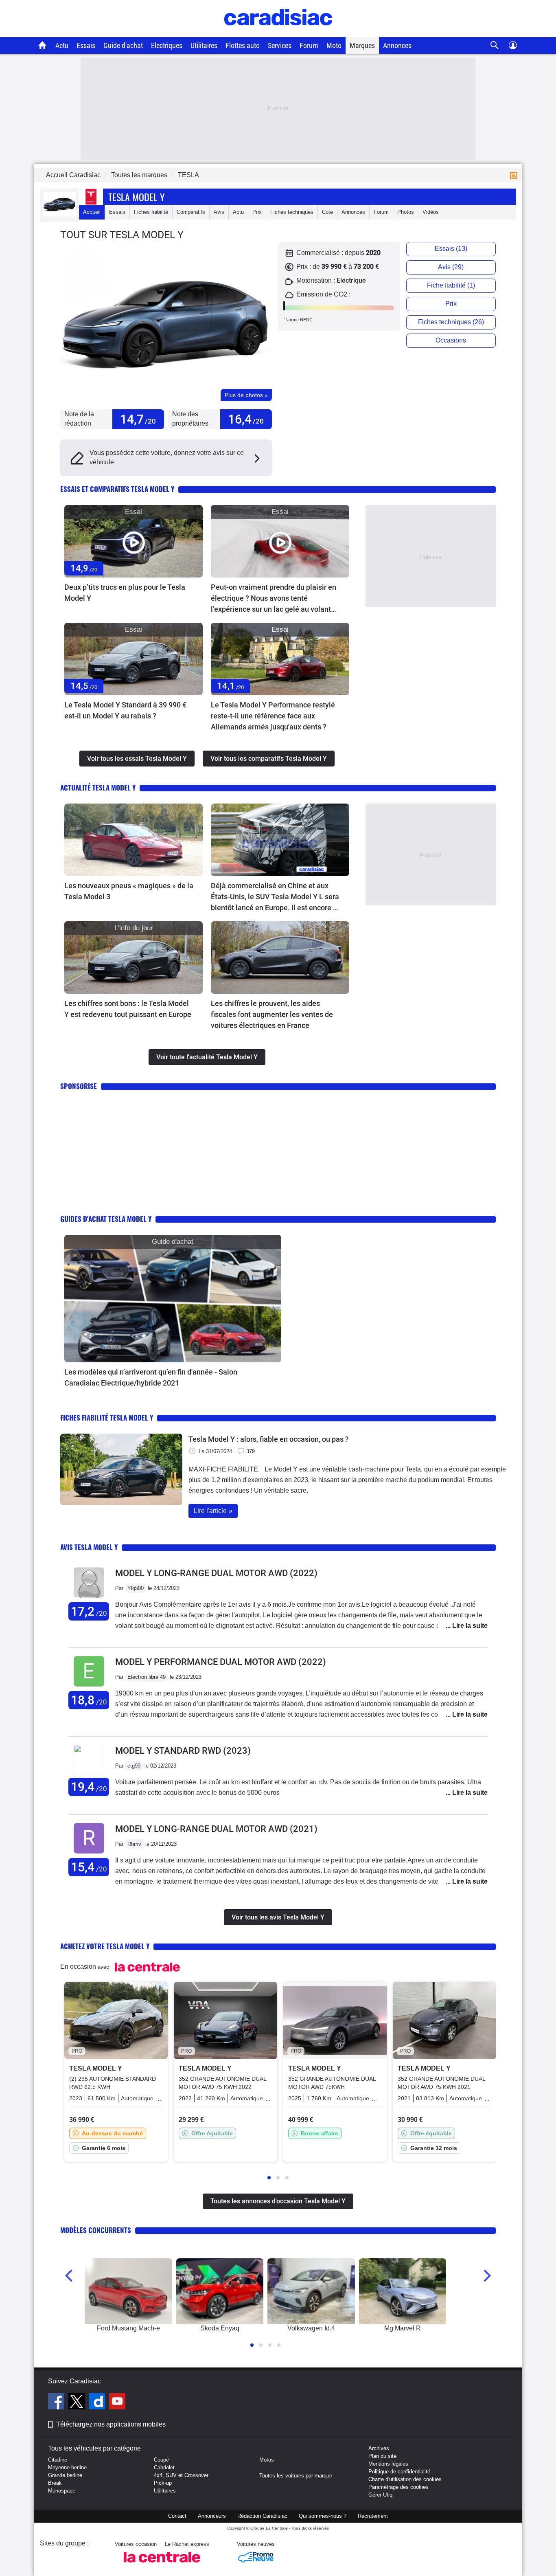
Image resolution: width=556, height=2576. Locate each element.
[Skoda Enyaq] (220, 2291)
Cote (327, 212)
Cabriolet (164, 2467)
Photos (406, 212)
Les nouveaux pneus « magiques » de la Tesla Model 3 (129, 891)
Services (280, 45)
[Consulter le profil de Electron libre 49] (89, 1687)
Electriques (167, 45)
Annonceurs (212, 2516)
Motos (267, 2460)
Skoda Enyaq (220, 2328)
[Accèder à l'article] (134, 541)
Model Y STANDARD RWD (183, 1751)
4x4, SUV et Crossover (181, 2475)
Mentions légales (388, 2464)
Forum (309, 45)
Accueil (92, 212)
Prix (257, 212)
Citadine (58, 2460)
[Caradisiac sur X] (78, 2403)
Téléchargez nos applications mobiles (111, 2424)
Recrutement (373, 2516)
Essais (86, 45)
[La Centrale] (162, 2565)
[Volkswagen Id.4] (311, 2291)
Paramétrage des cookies (398, 2487)
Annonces (397, 45)
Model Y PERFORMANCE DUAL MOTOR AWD (221, 1662)
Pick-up (163, 2483)
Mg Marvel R (403, 2328)
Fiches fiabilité (151, 212)
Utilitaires (204, 45)
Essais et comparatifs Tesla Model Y (117, 489)
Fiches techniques (292, 212)
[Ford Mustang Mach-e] (128, 2291)
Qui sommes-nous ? (323, 2516)
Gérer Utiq (380, 2495)
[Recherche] (495, 45)
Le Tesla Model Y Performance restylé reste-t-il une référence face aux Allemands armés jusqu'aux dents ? (273, 716)
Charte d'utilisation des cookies (405, 2479)
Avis (219, 212)
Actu (62, 45)
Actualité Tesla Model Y (98, 787)
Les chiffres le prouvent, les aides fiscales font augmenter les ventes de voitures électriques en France (272, 1014)
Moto (334, 45)
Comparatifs (191, 212)
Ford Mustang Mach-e (128, 2328)
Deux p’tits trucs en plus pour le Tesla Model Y (125, 593)
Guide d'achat (123, 45)
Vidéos (431, 212)
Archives (379, 2448)
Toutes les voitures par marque (296, 2476)
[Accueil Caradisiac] (43, 45)
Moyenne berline (67, 2467)
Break (55, 2483)
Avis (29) (451, 267)
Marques (362, 45)
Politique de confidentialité (399, 2472)
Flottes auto (243, 45)
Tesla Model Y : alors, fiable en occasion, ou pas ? (269, 1439)
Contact (177, 2516)
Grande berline (65, 2475)
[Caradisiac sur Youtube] (117, 2403)
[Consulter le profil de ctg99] (89, 1773)
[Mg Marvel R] (403, 2291)
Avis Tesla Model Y (89, 1547)
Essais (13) (451, 249)
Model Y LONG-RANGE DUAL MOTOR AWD (216, 1573)
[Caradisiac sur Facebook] (57, 2403)
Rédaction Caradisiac (262, 2516)
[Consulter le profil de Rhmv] (89, 1854)
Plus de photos (246, 395)
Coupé (161, 2460)
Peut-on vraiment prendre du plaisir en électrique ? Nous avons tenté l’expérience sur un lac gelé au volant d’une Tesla (274, 599)
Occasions (451, 340)
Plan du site (382, 2456)
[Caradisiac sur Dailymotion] (98, 2403)
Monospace (62, 2491)
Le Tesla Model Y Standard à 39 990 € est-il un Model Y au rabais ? (125, 710)
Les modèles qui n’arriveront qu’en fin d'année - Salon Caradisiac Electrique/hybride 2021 (151, 1377)
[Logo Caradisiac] (278, 33)
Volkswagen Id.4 (311, 2328)
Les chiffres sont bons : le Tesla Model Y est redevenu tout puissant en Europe (128, 1009)
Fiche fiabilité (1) (451, 285)
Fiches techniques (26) (451, 322)
